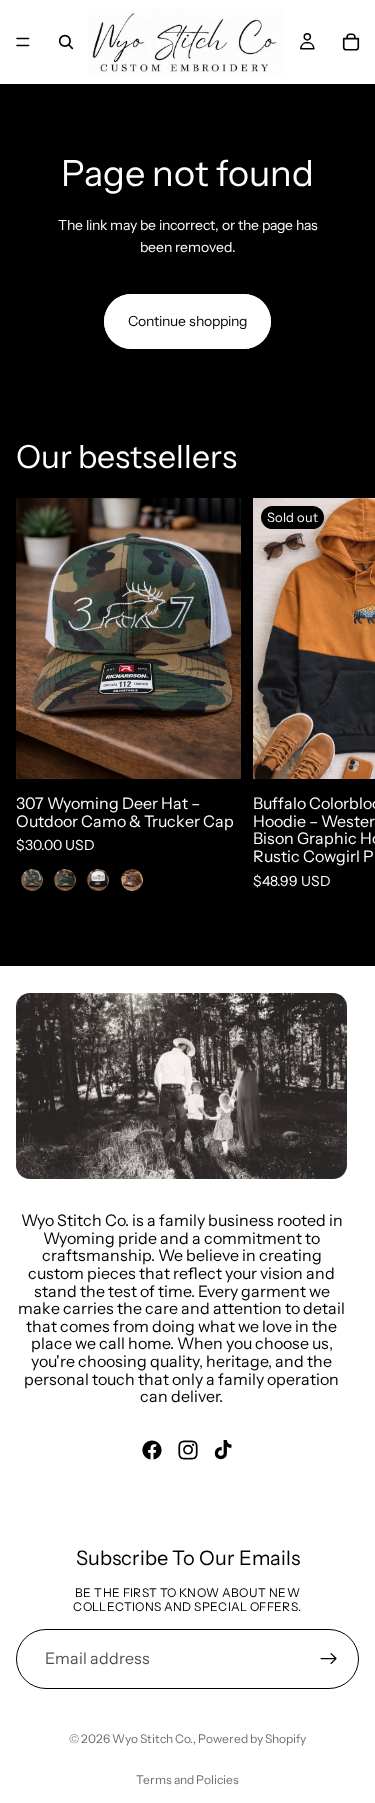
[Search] (66, 42)
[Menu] (23, 42)
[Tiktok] (223, 1449)
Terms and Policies (187, 1779)
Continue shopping (187, 321)
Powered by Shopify (252, 1738)
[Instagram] (188, 1449)
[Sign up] (329, 1659)
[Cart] (351, 42)
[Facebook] (152, 1449)
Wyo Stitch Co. (152, 1738)
